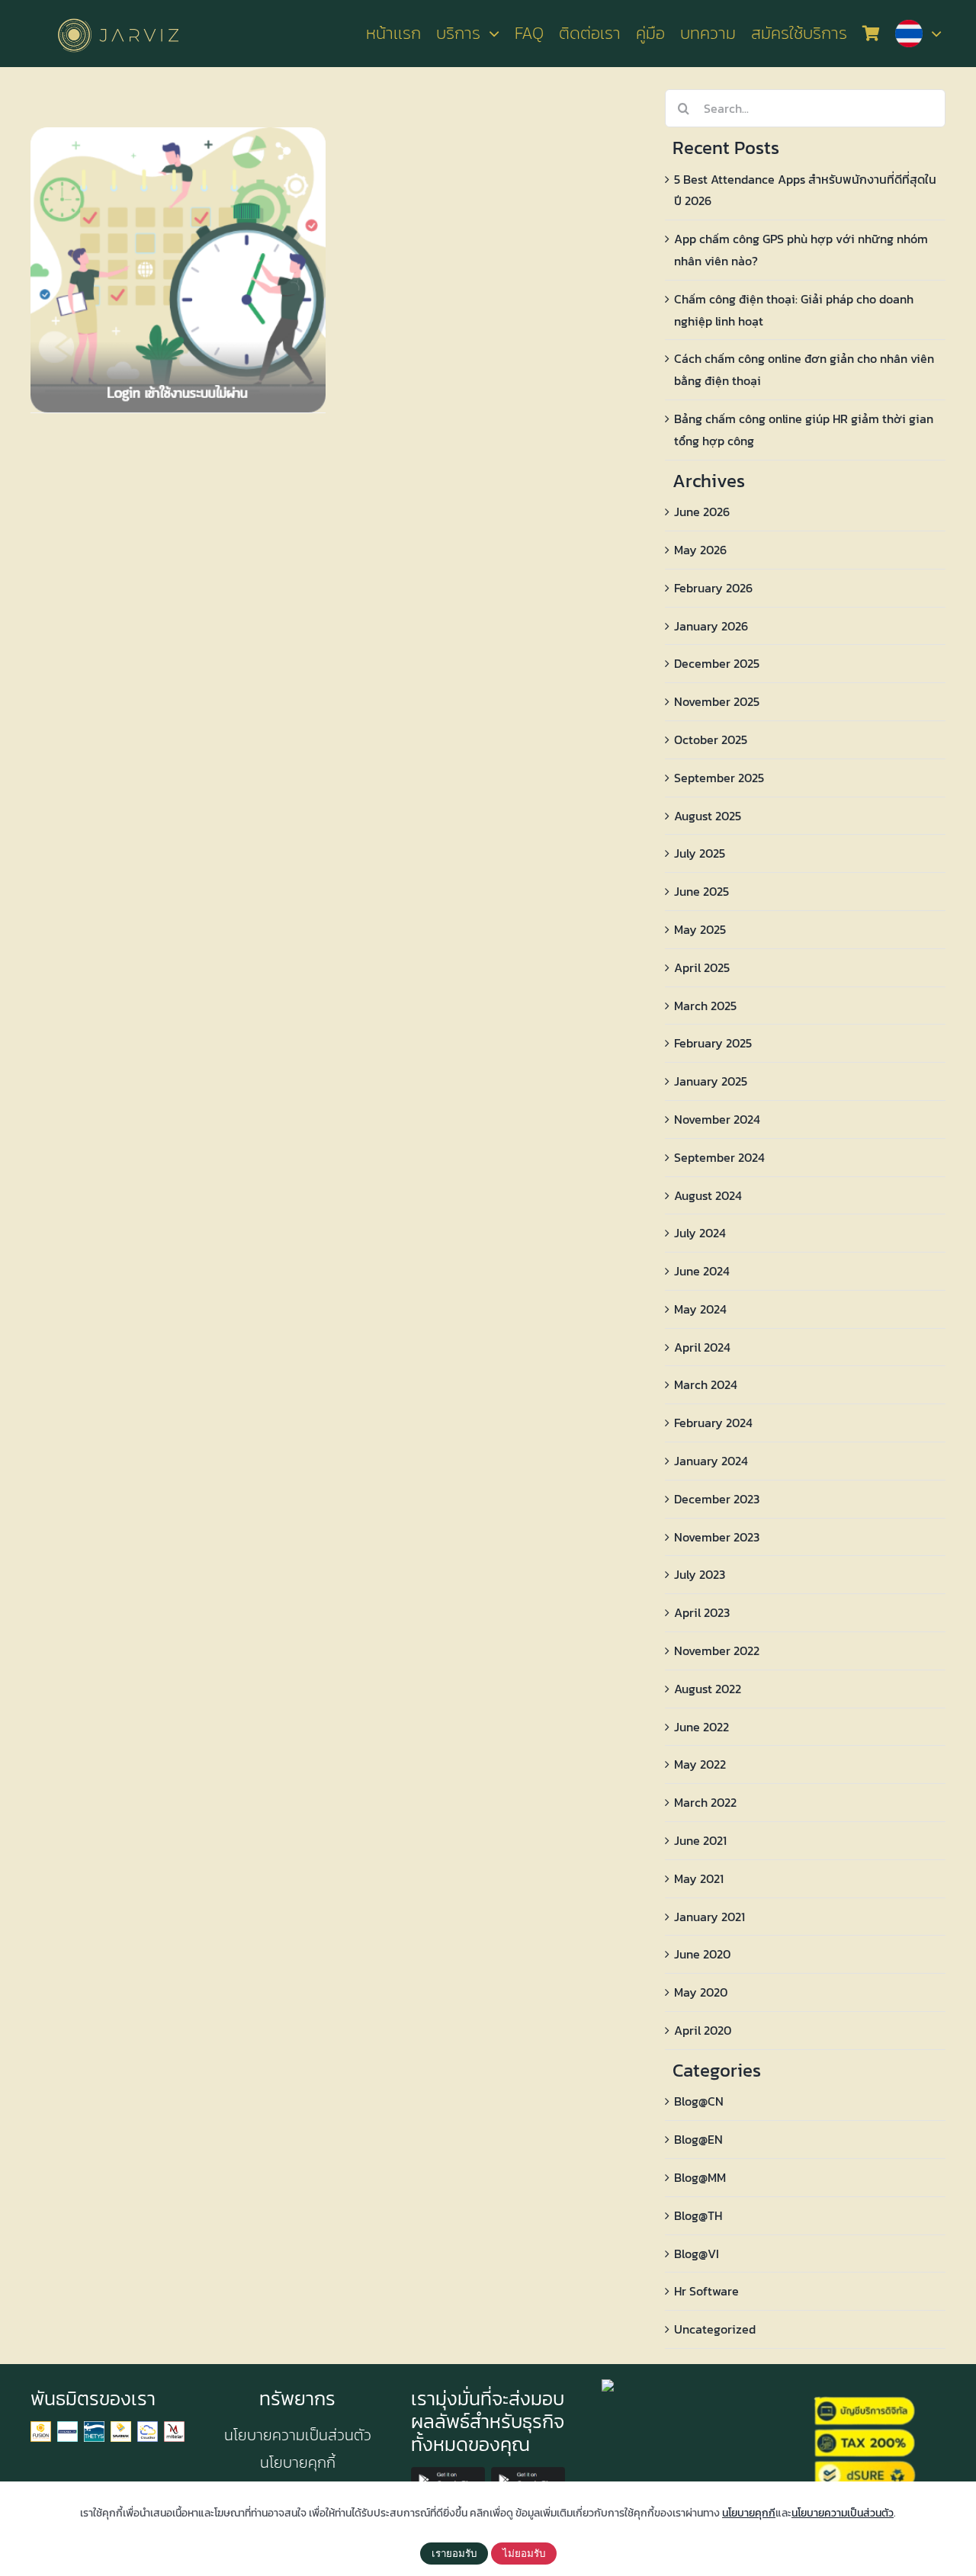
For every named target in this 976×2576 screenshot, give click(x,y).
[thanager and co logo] (67, 2427)
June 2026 (702, 512)
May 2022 (700, 1764)
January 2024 (711, 1461)
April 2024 (702, 1347)
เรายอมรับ (454, 2554)
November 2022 (717, 1651)
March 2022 (705, 1802)
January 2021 (710, 1917)
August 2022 (708, 1689)
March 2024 (706, 1384)
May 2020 (701, 1992)
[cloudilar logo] (148, 2427)
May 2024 (700, 1309)
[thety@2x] (94, 2427)
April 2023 (702, 1612)
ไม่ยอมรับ (524, 2554)
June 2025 (701, 891)
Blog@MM (700, 2177)
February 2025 (713, 1043)
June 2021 (700, 1840)
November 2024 (717, 1119)
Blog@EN (698, 2139)
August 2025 (708, 816)
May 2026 (700, 550)
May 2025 (700, 929)
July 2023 (700, 1574)
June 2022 (701, 1727)
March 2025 (705, 1006)
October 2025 (711, 739)
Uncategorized (715, 2329)
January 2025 (711, 1081)
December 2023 (717, 1499)
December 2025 (717, 663)
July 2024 (700, 1233)
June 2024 (702, 1271)
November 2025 (717, 701)
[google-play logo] (448, 2473)
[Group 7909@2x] (41, 2427)
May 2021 (699, 1878)
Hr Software (706, 2291)
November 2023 (717, 1537)
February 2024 (713, 1423)
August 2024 (708, 1195)
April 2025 (702, 967)
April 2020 (703, 2030)
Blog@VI (697, 2254)
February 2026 (713, 588)
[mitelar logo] (174, 2427)
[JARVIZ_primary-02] (118, 16)
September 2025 (719, 778)
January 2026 (711, 626)
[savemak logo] (121, 2427)
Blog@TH (698, 2215)
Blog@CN (699, 2101)
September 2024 (719, 1157)
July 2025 (700, 853)
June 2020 (702, 1954)
